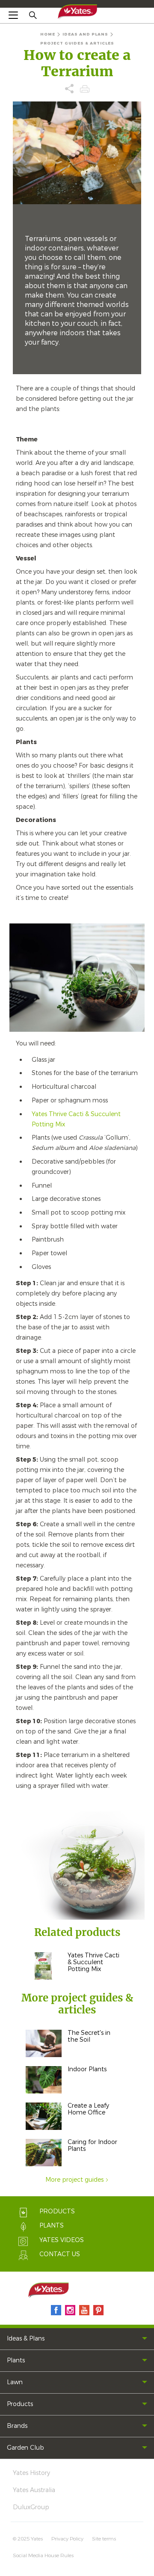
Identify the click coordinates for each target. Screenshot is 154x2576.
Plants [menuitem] (16, 2360)
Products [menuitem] (20, 2404)
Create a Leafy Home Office (88, 2109)
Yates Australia (34, 2490)
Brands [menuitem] (17, 2426)
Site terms (104, 2539)
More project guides (74, 2180)
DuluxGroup (31, 2507)
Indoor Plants (87, 2069)
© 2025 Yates (28, 2539)
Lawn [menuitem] (15, 2382)
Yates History (31, 2473)
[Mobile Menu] (13, 15)
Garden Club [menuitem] (25, 2448)
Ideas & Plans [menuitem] (26, 2339)
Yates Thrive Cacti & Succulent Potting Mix (93, 1962)
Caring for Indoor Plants (92, 2146)
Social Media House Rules (43, 2555)
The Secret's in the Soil (89, 2036)
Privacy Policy (67, 2539)
